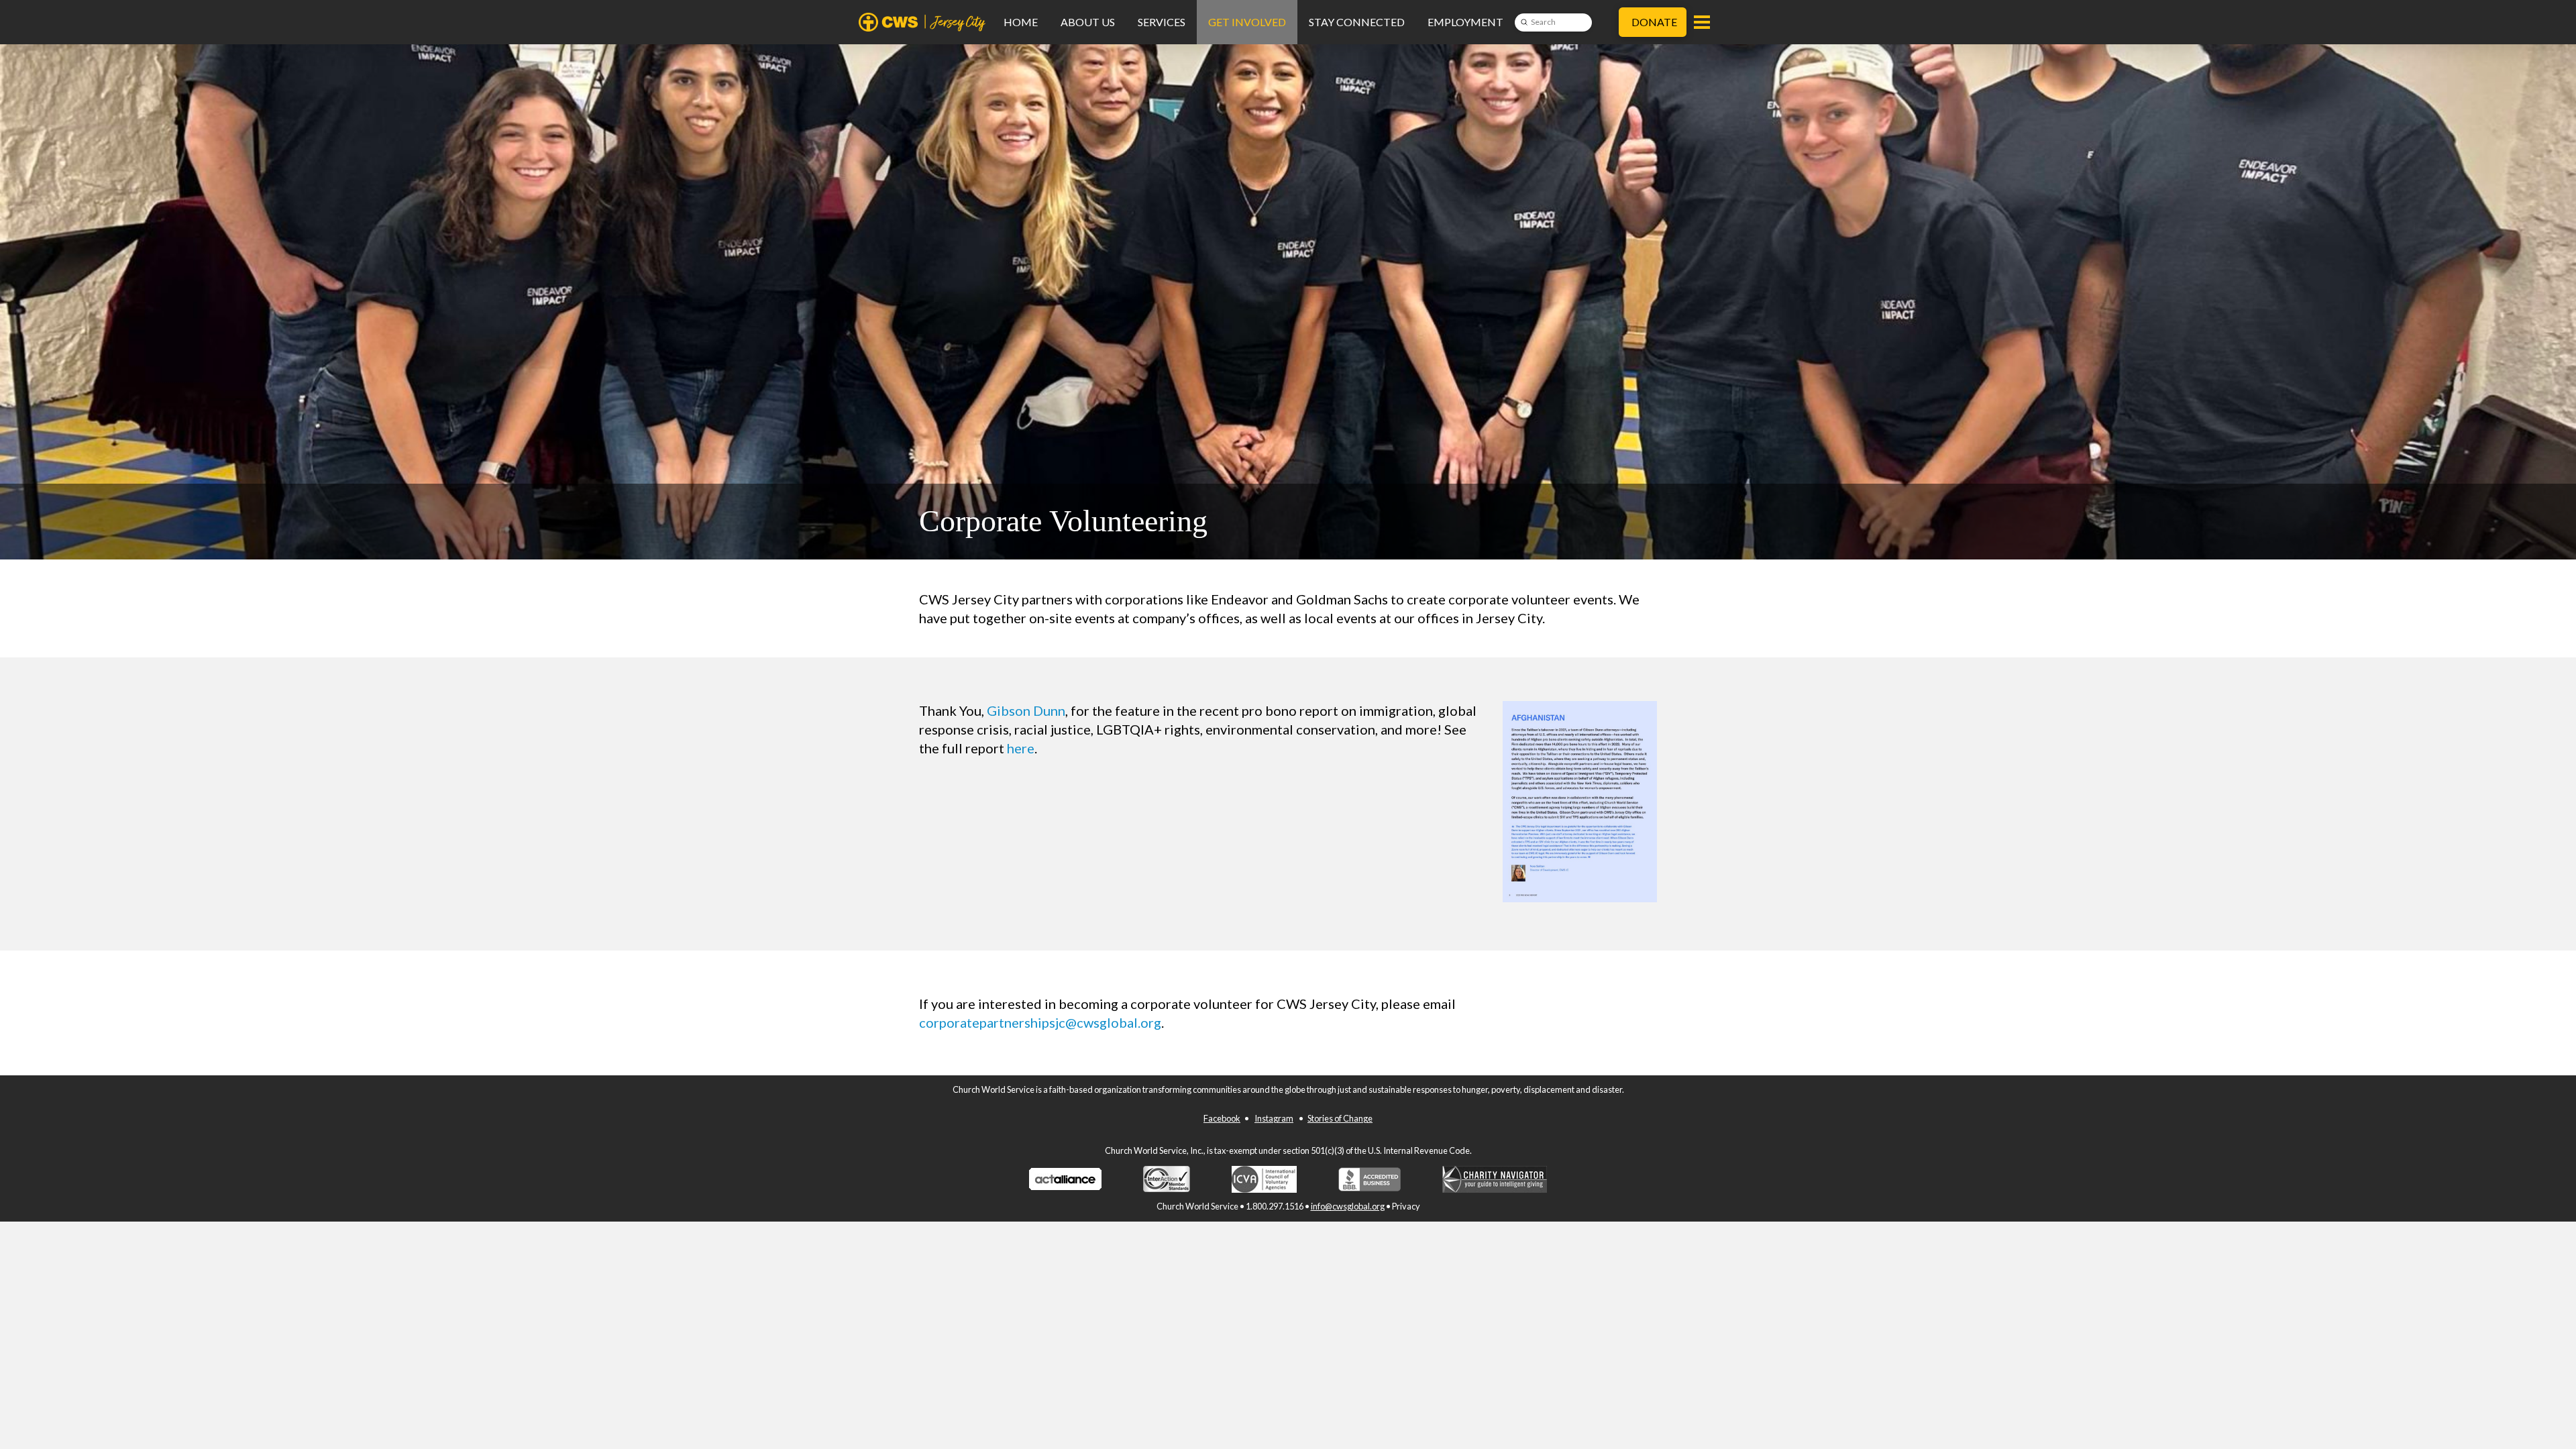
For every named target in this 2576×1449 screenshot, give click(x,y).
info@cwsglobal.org (1348, 1206)
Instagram (1274, 1118)
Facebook (1222, 1118)
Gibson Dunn (1026, 710)
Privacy (1406, 1206)
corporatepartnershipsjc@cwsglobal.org (1040, 1022)
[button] (1702, 22)
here (1021, 748)
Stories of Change (1340, 1118)
